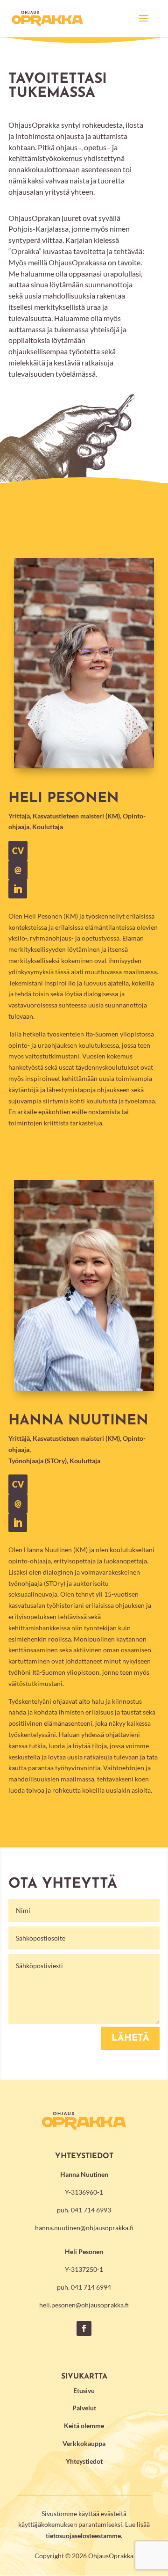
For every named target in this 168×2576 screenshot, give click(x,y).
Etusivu (84, 2390)
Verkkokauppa (84, 2443)
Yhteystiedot (84, 2461)
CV (18, 1484)
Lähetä (130, 2038)
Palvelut (84, 2408)
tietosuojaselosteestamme (83, 2536)
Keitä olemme (84, 2426)
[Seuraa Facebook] (84, 2328)
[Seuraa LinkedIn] (18, 1523)
